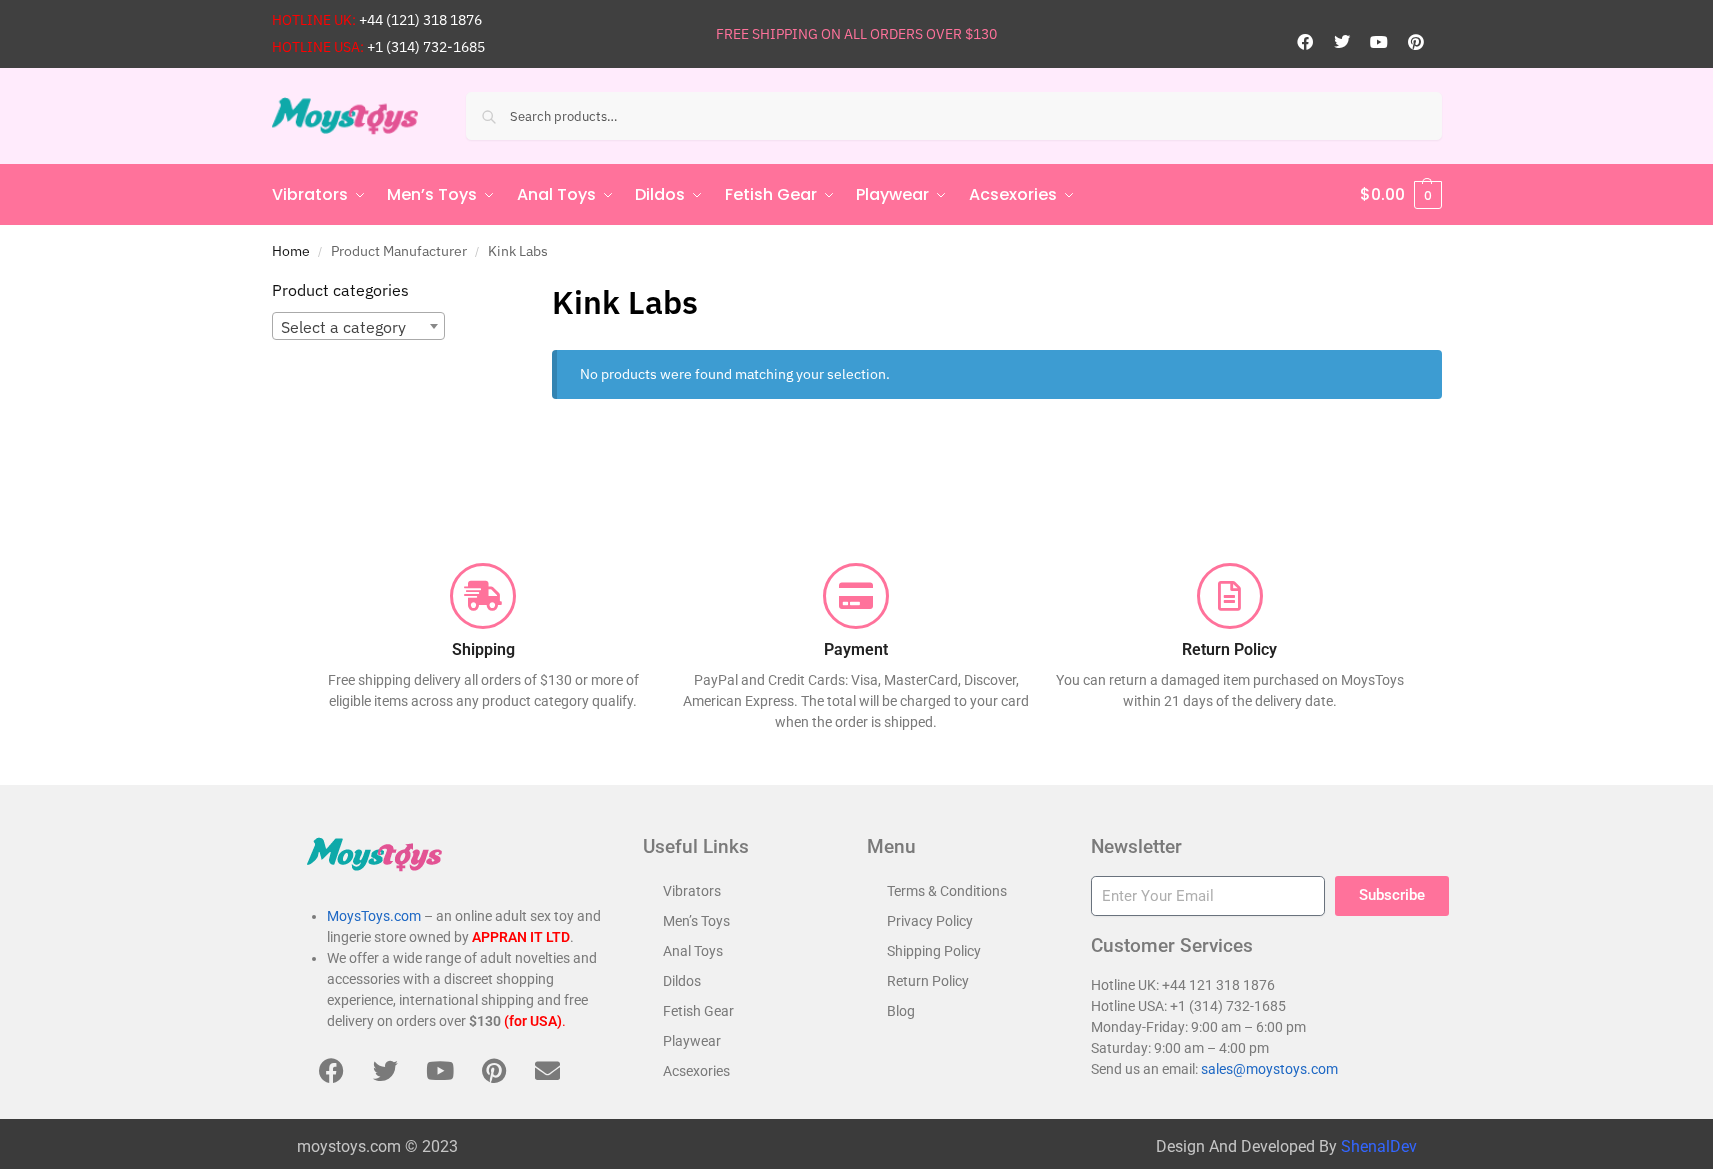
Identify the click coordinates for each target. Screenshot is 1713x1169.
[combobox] (359, 326)
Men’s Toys (696, 921)
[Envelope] (548, 1070)
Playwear (692, 1041)
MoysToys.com (374, 916)
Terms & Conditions (947, 891)
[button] (1401, 195)
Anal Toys (693, 951)
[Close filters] (476, 291)
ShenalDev (1379, 1146)
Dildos (682, 981)
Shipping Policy (934, 951)
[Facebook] (1305, 42)
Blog (901, 1011)
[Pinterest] (1416, 42)
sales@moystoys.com (1269, 1069)
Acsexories (696, 1071)
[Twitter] (1342, 42)
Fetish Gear (698, 1011)
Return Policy (928, 981)
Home (291, 251)
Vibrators (692, 891)
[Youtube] (1379, 42)
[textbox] (359, 327)
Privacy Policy (930, 921)
